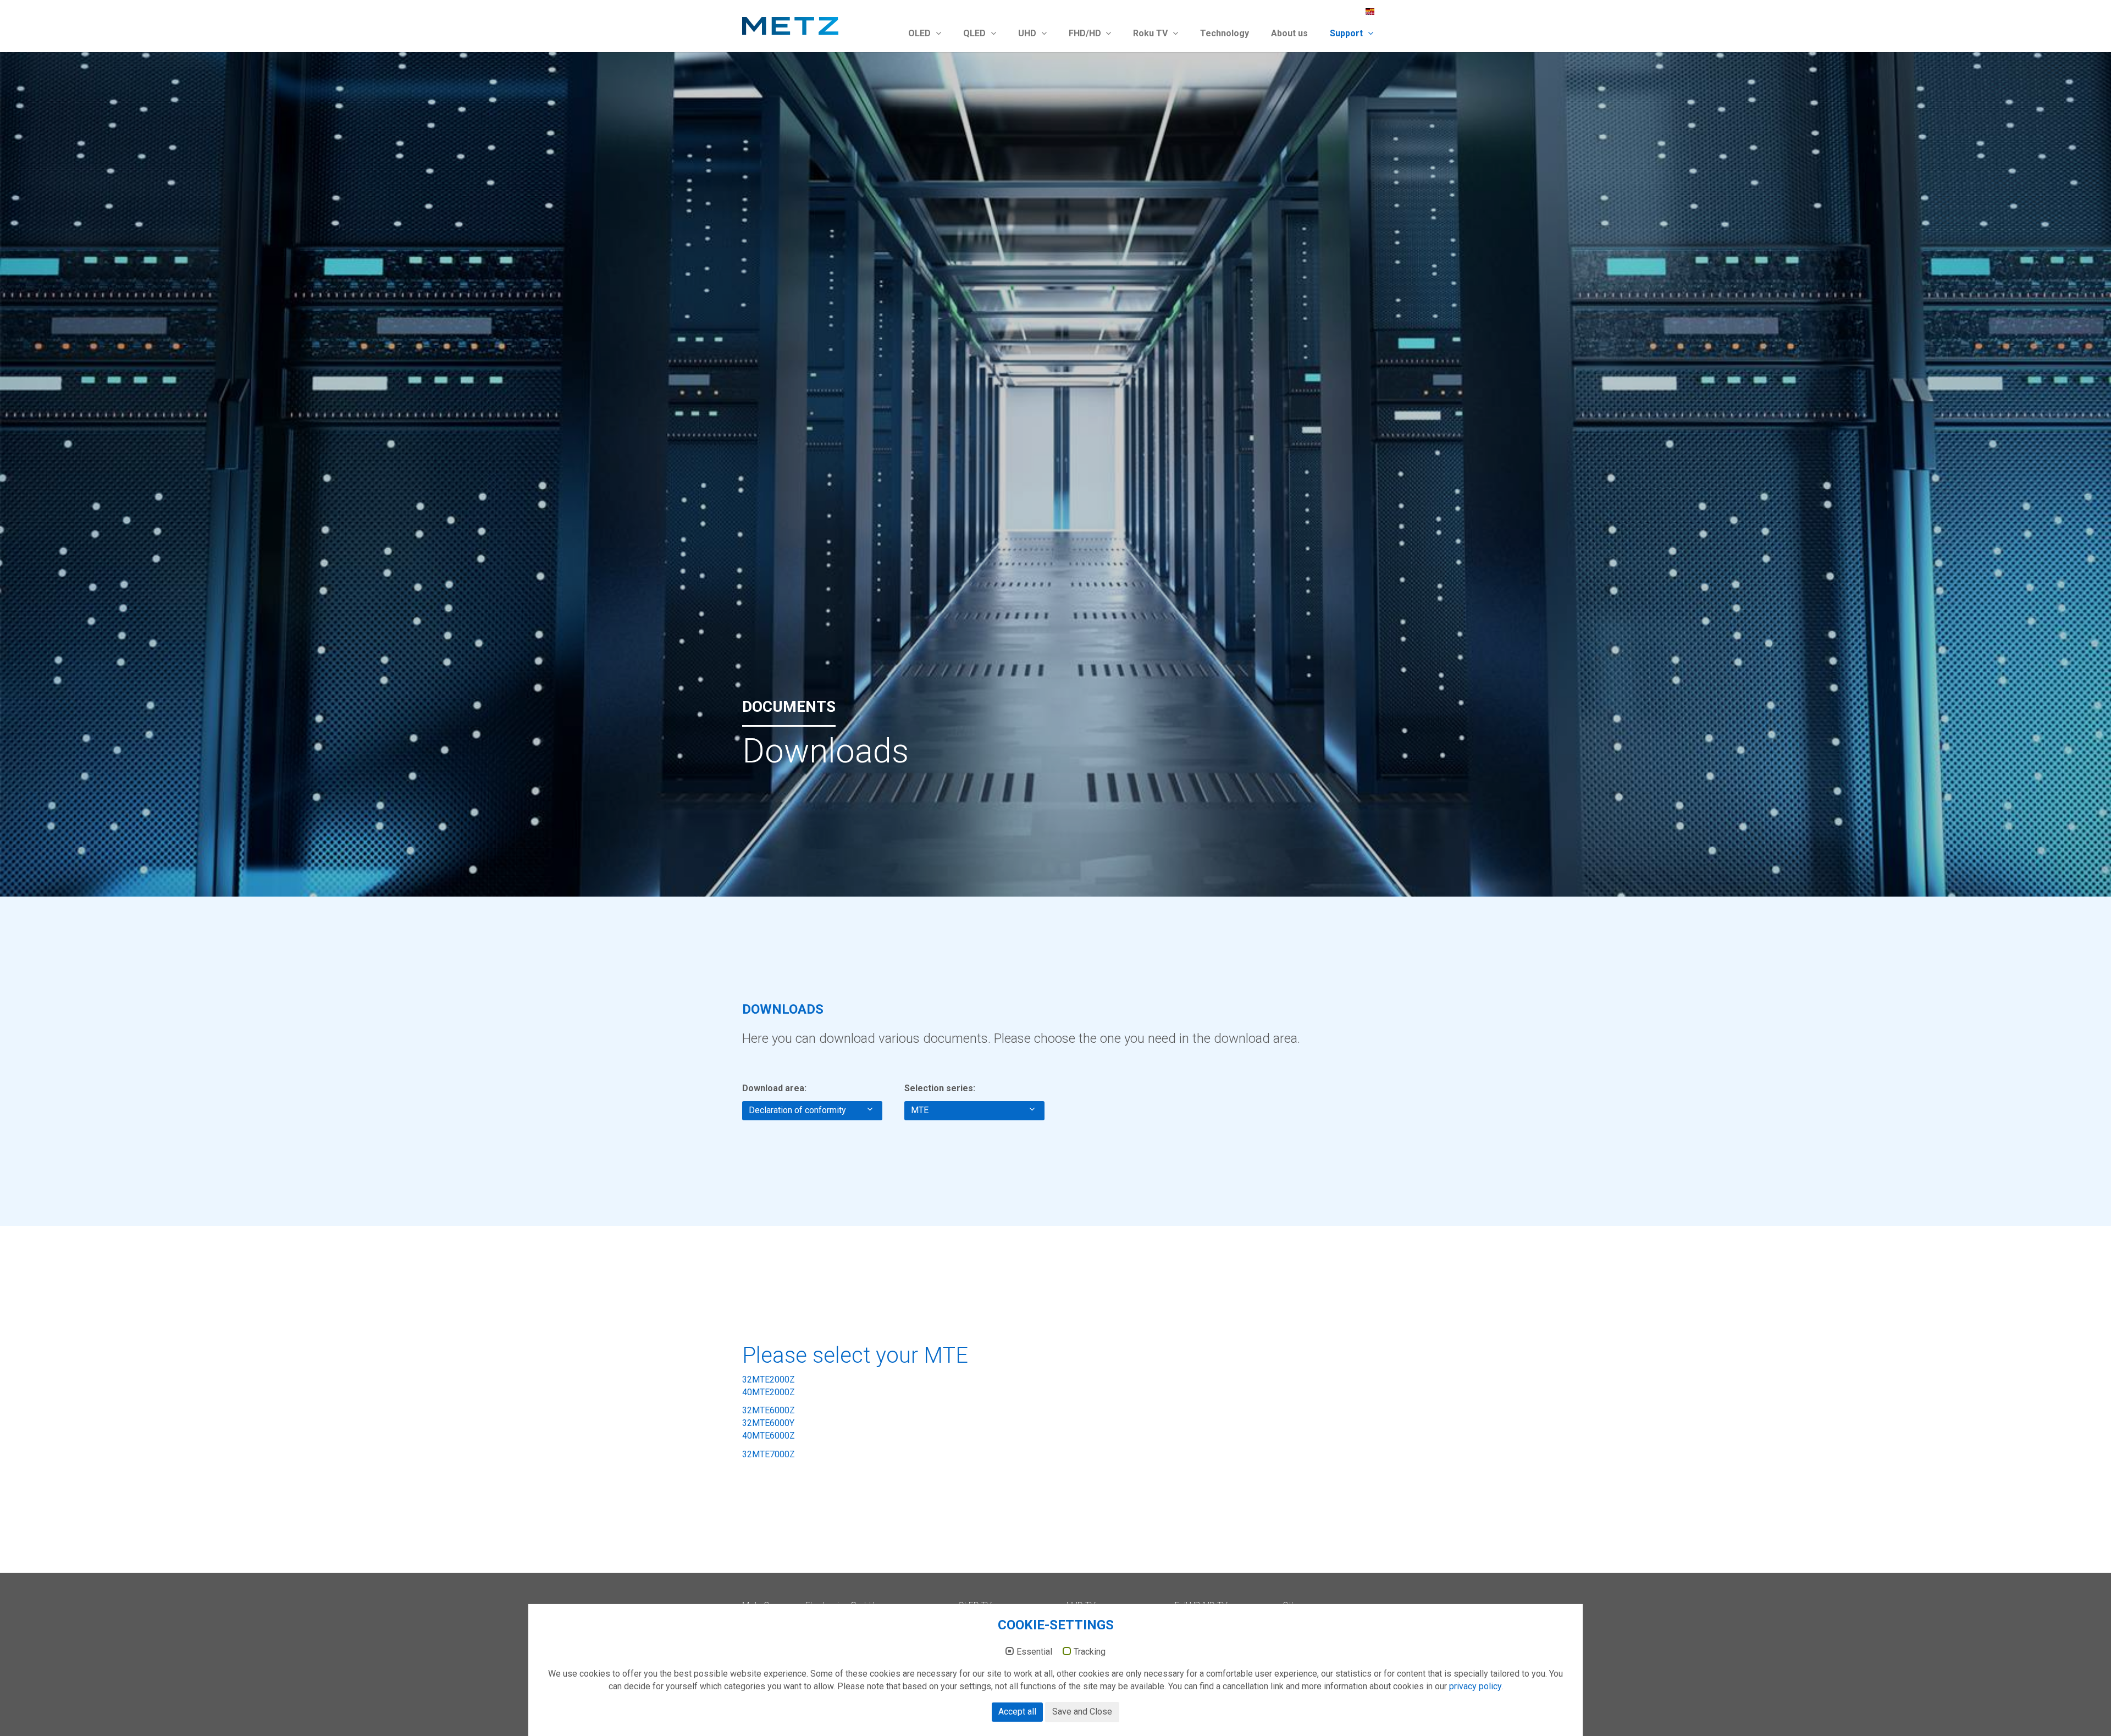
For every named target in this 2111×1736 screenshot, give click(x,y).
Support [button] (1347, 33)
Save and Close (1082, 1712)
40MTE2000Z (769, 1392)
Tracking (1090, 1652)
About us (1289, 33)
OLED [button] (921, 33)
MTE (922, 1110)
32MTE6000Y (768, 1423)
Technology (1225, 33)
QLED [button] (976, 33)
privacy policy (1475, 1686)
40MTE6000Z (769, 1436)
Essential (1034, 1652)
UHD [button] (1028, 33)
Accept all (1017, 1712)
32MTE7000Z (769, 1454)
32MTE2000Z (769, 1380)
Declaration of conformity (800, 1110)
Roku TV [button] (1151, 33)
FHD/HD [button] (1086, 33)
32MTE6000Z (769, 1410)
